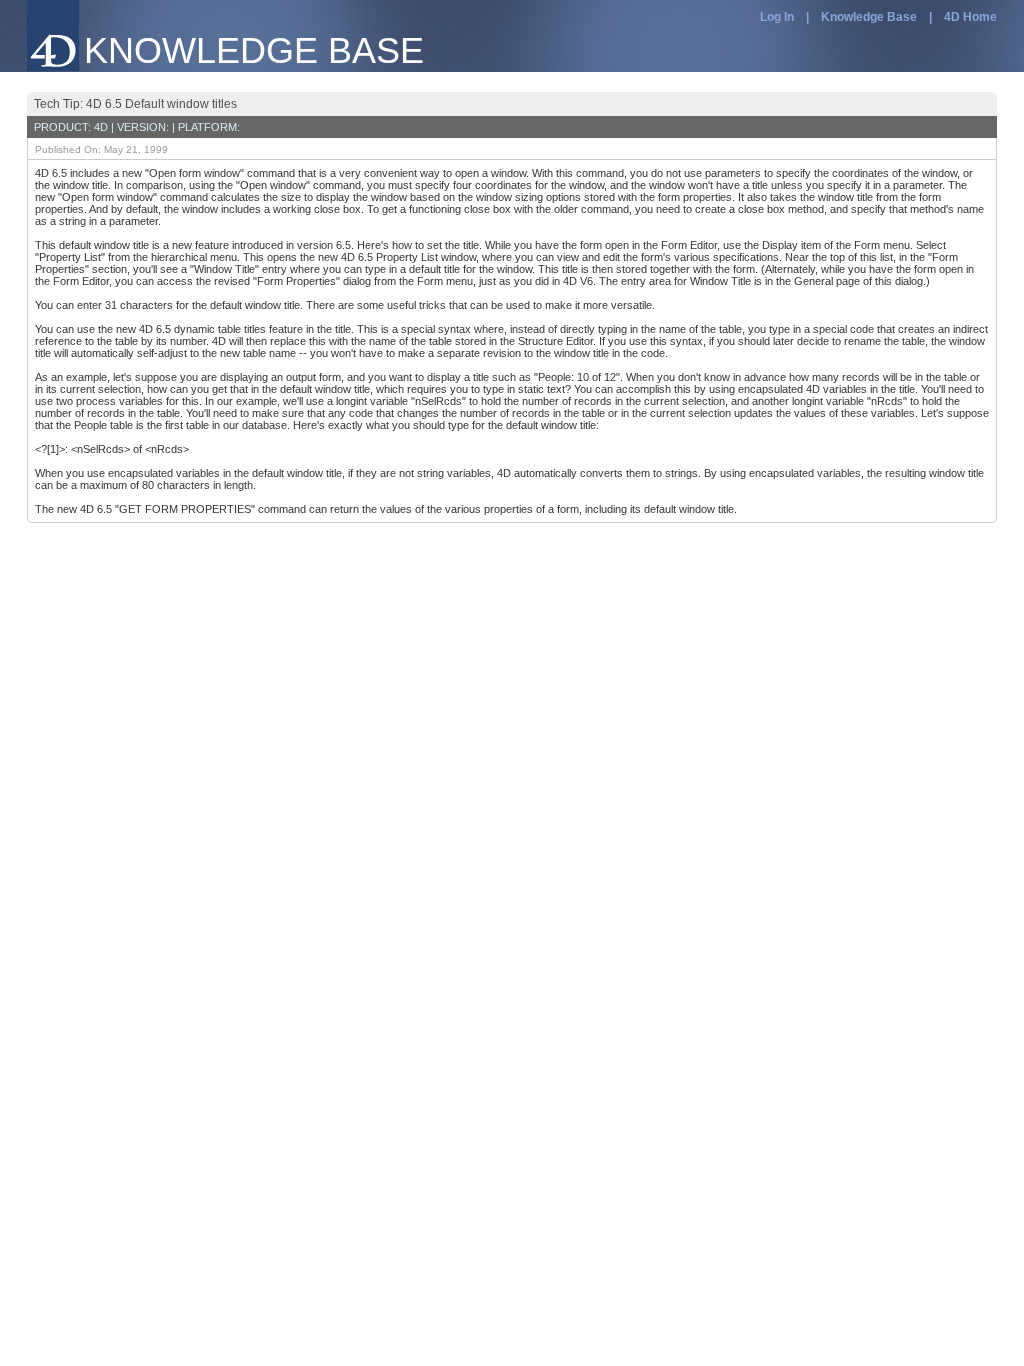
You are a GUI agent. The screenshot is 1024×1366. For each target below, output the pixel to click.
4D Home (970, 17)
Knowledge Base (869, 17)
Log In (777, 17)
